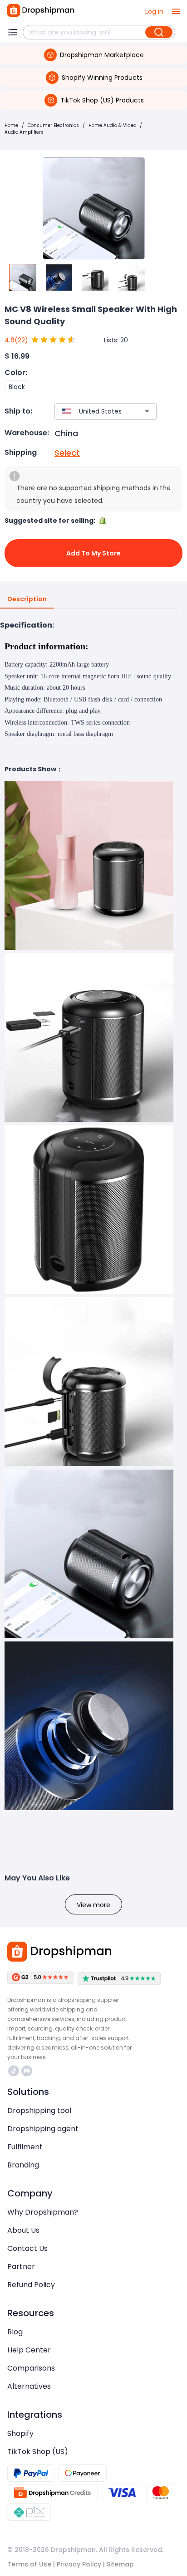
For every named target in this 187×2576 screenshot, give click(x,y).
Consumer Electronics (53, 125)
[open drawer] (176, 11)
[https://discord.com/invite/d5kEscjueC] (27, 2071)
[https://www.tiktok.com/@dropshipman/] (14, 2071)
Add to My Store (93, 553)
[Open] (147, 411)
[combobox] (92, 411)
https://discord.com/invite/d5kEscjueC (28, 2071)
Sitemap (120, 2564)
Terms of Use (29, 2564)
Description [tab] (27, 599)
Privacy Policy (79, 2564)
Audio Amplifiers (24, 132)
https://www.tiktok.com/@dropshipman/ (15, 2071)
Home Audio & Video (112, 125)
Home (11, 125)
